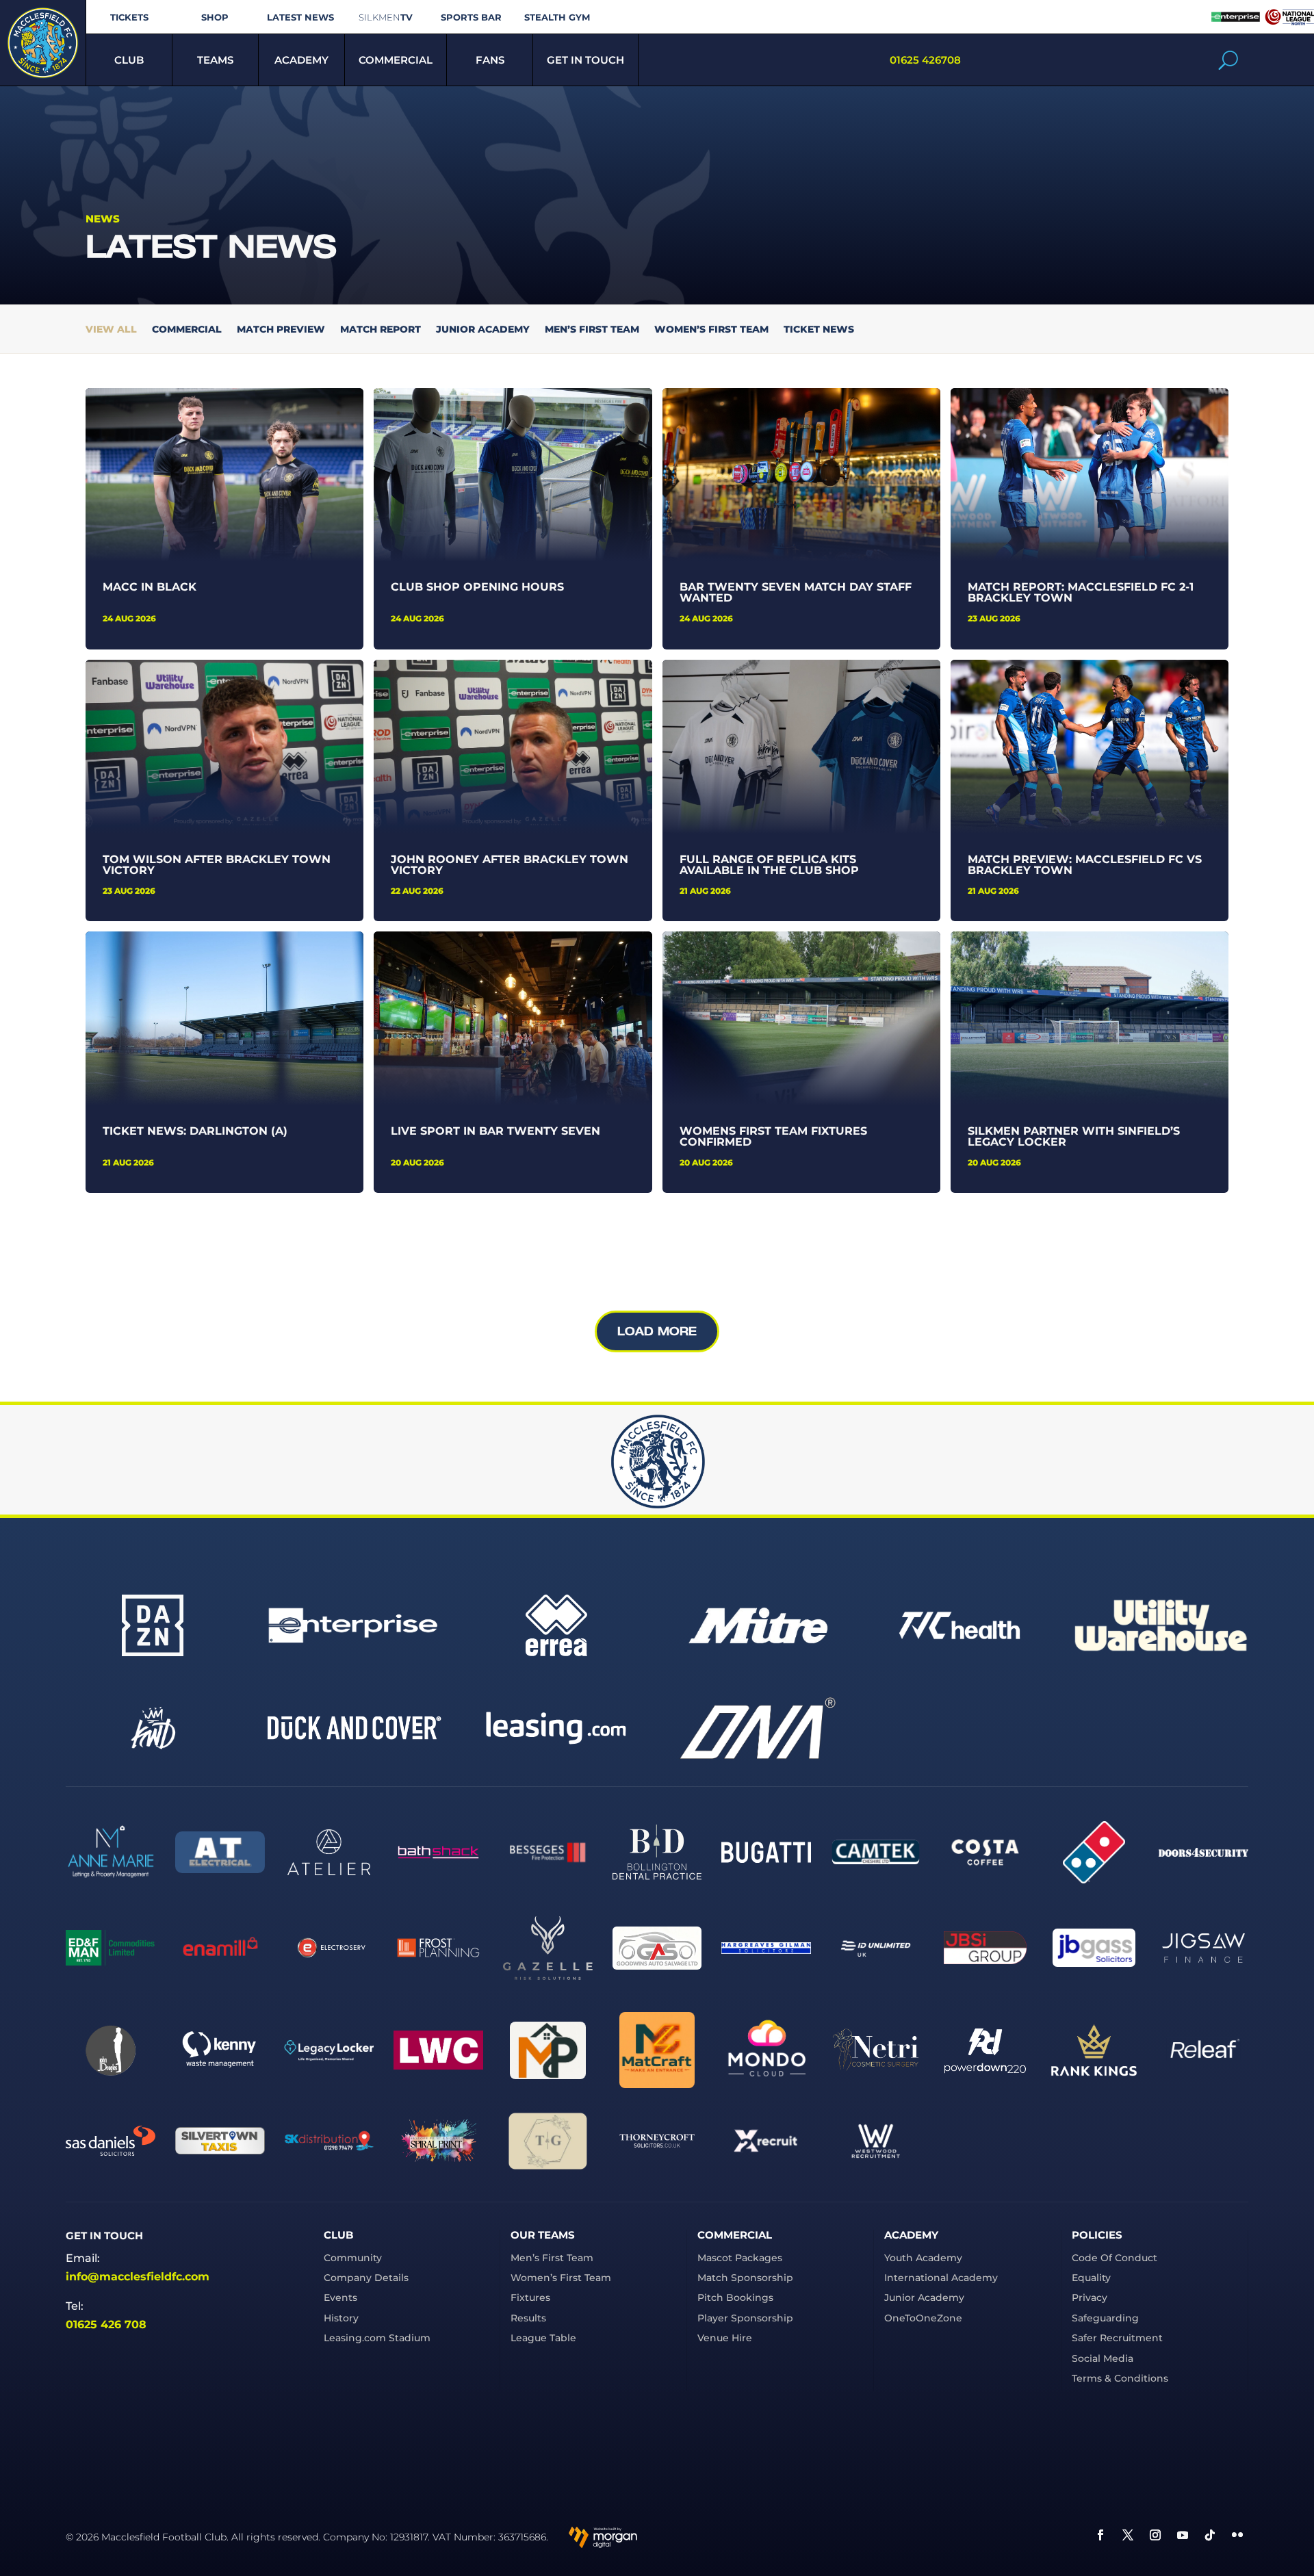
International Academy (941, 2278)
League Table (543, 2338)
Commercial (396, 60)
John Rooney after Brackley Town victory (510, 865)
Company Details (366, 2278)
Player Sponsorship (745, 2318)
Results (528, 2318)
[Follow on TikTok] (1210, 2535)
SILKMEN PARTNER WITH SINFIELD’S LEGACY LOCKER (1074, 1136)
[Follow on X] (1128, 2535)
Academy (301, 60)
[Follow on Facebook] (1100, 2535)
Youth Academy (923, 2258)
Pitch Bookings (735, 2297)
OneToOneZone (923, 2318)
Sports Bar (471, 17)
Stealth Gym (557, 17)
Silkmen (386, 17)
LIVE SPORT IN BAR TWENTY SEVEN (495, 1131)
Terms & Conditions (1120, 2378)
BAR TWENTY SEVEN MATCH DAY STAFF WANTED (796, 592)
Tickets (129, 17)
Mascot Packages (740, 2258)
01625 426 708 (106, 2324)
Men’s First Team (592, 330)
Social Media (1103, 2358)
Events (340, 2297)
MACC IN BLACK (150, 587)
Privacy (1090, 2297)
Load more (657, 1331)
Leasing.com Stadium (377, 2338)
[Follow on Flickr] (1237, 2535)
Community (353, 2258)
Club (129, 60)
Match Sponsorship (745, 2278)
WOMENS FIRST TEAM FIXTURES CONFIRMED (773, 1136)
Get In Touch (585, 60)
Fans (490, 60)
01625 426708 (925, 60)
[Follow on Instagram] (1155, 2535)
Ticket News (819, 330)
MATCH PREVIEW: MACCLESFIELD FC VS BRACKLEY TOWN (1085, 865)
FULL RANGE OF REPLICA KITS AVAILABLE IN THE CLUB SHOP (769, 865)
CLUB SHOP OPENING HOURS (477, 587)
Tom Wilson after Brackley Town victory (217, 865)
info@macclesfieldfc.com (138, 2277)
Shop (215, 17)
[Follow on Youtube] (1183, 2535)
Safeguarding (1105, 2318)
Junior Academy (483, 330)
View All (111, 330)
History (341, 2318)
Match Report (381, 330)
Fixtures (530, 2297)
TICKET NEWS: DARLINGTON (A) (195, 1131)
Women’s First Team (711, 330)
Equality (1091, 2278)
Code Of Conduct (1115, 2258)
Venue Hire (725, 2338)
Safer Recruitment (1117, 2338)
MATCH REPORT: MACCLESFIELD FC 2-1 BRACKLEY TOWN (1081, 592)
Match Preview (281, 330)
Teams (215, 60)
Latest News (300, 17)
